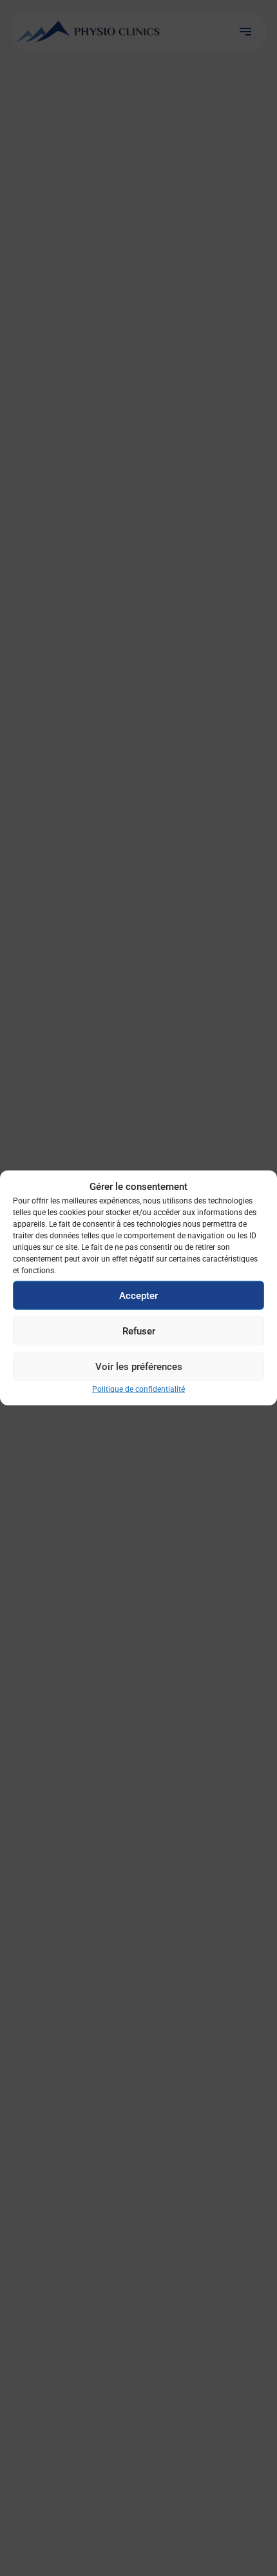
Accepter (138, 1295)
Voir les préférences (139, 1366)
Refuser (139, 1331)
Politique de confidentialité (138, 1389)
